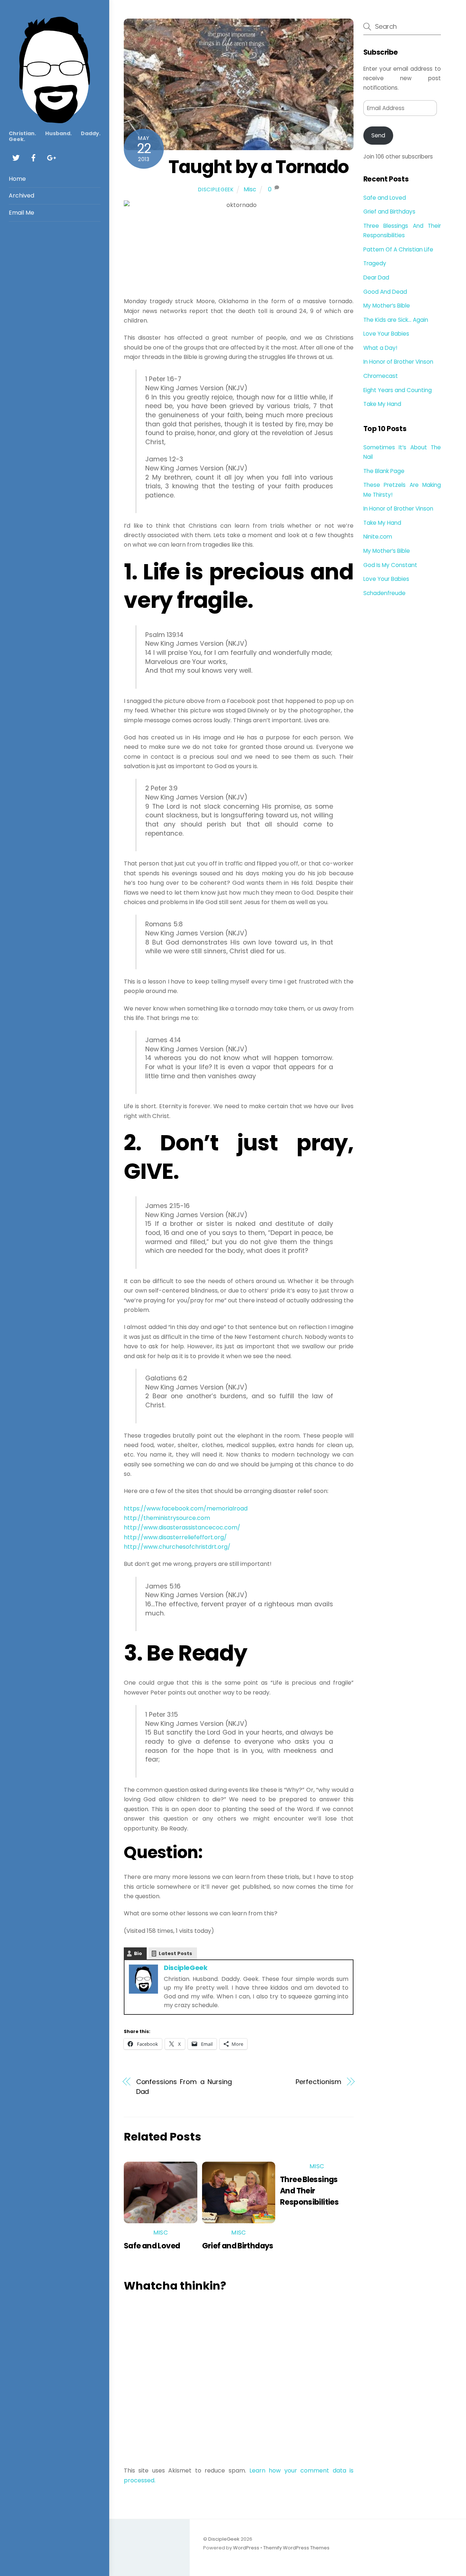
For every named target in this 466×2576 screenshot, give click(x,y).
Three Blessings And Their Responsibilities (309, 2191)
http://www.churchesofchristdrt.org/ (177, 1547)
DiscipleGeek (216, 189)
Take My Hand (382, 404)
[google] (51, 157)
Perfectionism (318, 2082)
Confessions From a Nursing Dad (184, 2086)
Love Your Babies (386, 334)
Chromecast (381, 376)
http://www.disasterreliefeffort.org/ (175, 1537)
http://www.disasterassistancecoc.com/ (182, 1527)
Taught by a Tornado (259, 167)
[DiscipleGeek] (55, 120)
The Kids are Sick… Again (396, 320)
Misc (250, 189)
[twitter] (16, 157)
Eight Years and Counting (398, 390)
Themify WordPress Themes (296, 2548)
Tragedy (375, 263)
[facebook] (33, 157)
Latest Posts (175, 1953)
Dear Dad (376, 277)
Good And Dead (385, 292)
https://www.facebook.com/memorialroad (186, 1508)
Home (17, 179)
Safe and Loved (152, 2246)
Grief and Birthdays (238, 2246)
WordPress (246, 2548)
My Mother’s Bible (387, 306)
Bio (138, 1953)
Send (378, 135)
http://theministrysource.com (167, 1518)
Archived (21, 196)
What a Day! (380, 348)
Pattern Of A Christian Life (398, 249)
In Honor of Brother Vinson (398, 362)
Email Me (21, 213)
